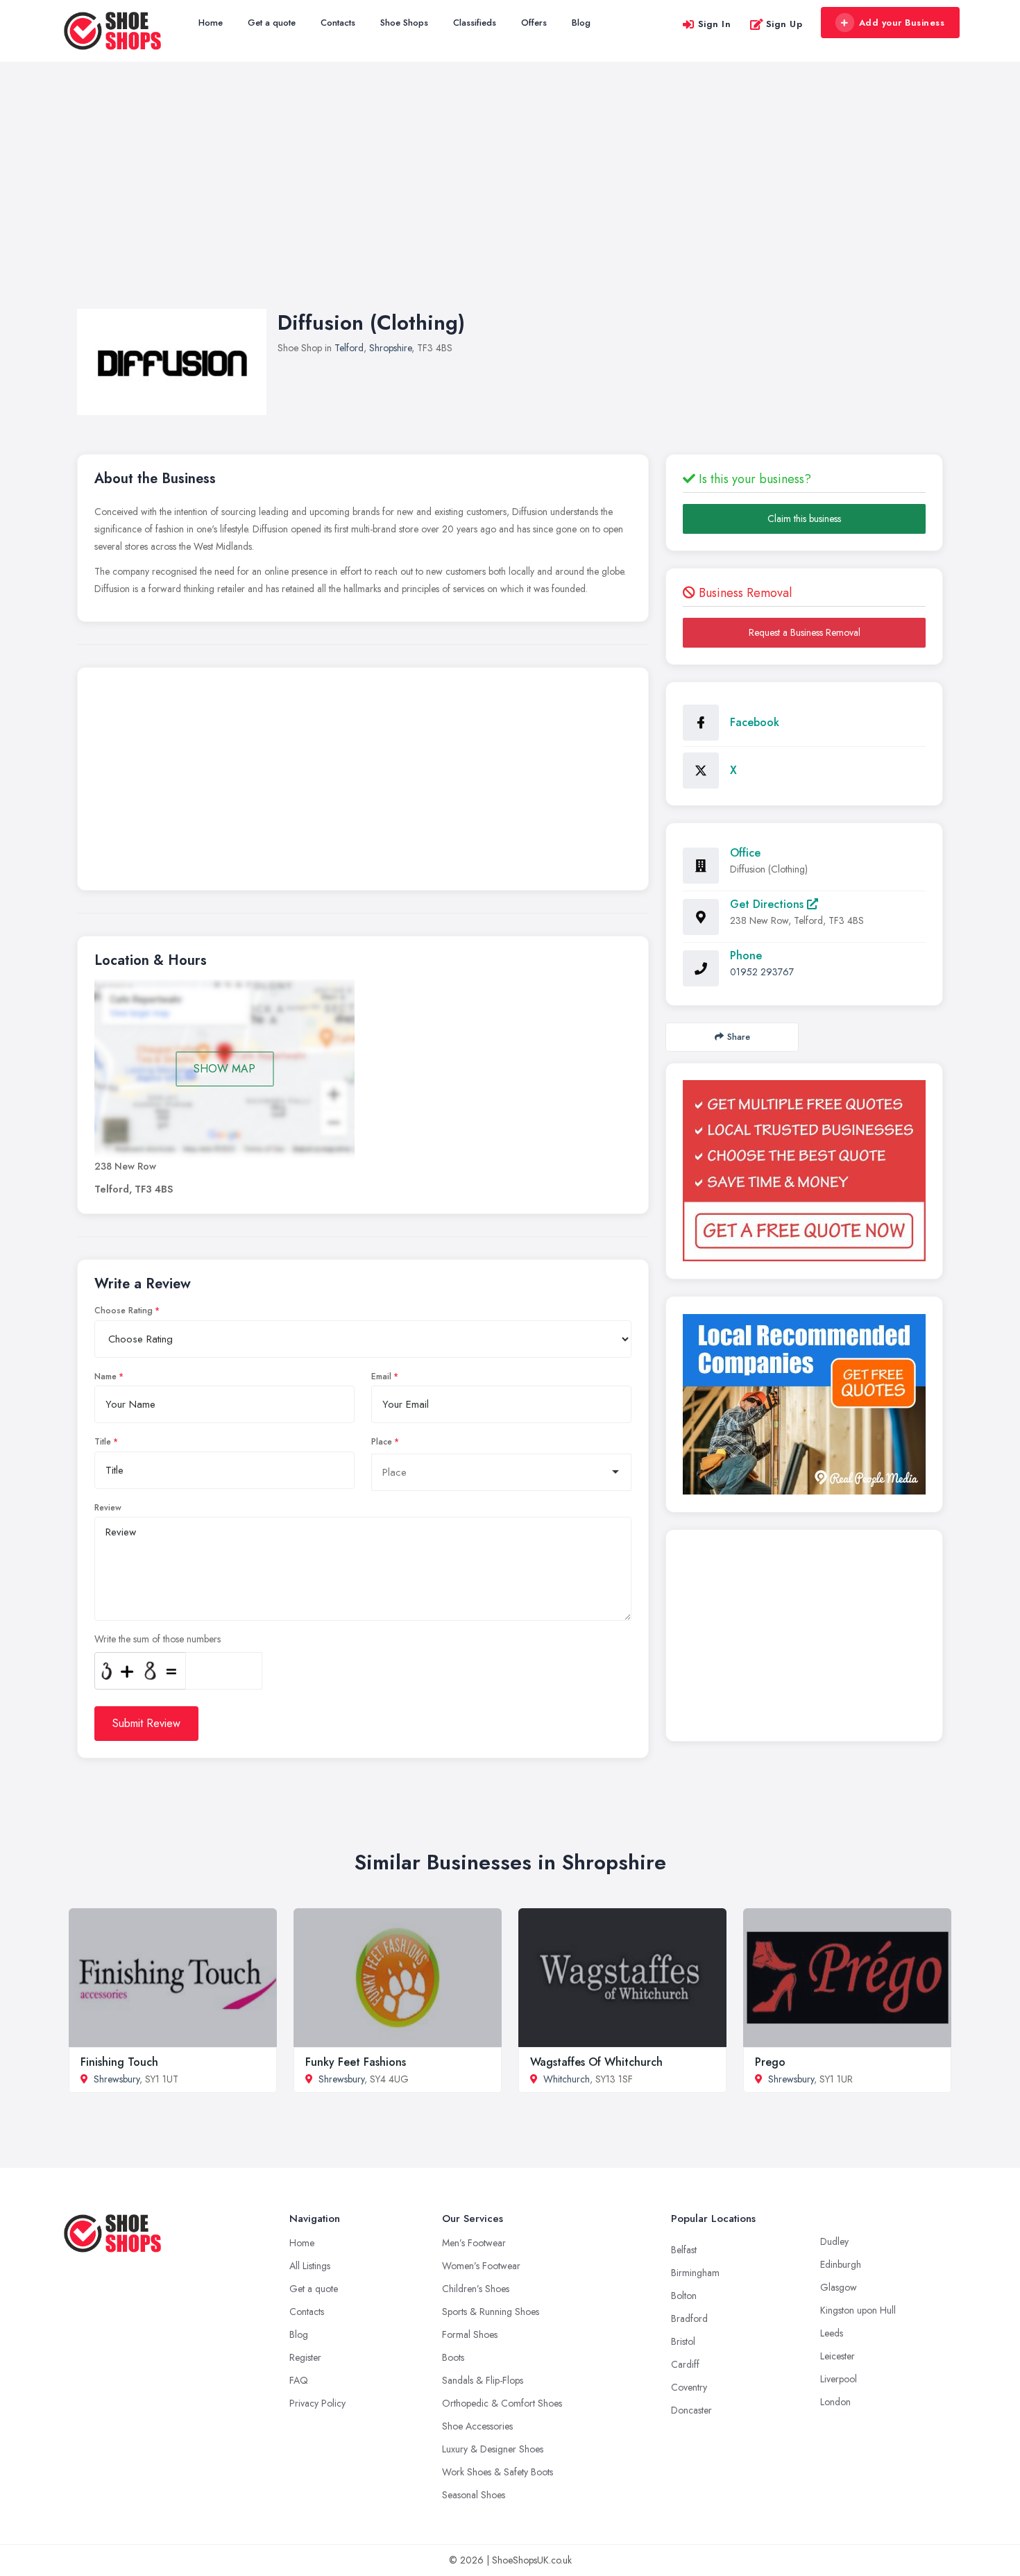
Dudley (834, 2241)
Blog (581, 23)
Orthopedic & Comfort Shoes (502, 2403)
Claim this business (804, 519)
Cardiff (685, 2364)
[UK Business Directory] (804, 1404)
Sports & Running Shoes (491, 2312)
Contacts (338, 23)
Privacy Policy (317, 2403)
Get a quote (272, 23)
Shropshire (390, 348)
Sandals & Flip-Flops (483, 2380)
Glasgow (839, 2287)
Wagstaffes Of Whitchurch (596, 2062)
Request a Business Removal (805, 632)
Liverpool (839, 2379)
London (835, 2402)
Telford (349, 348)
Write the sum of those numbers (158, 1639)
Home (211, 23)
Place (382, 1442)
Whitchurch (567, 2079)
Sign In (715, 24)
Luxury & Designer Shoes (493, 2449)
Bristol (683, 2341)
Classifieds (475, 23)
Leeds (832, 2333)
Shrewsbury (117, 2079)
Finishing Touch (119, 2062)
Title (103, 1442)
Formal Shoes (470, 2334)
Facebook (755, 722)
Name (105, 1377)
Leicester (838, 2356)
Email (381, 1377)
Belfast (684, 2250)
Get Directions (768, 904)
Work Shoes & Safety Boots (498, 2472)
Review (108, 1508)
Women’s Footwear (481, 2266)
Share (739, 1037)
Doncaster (691, 2410)
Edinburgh (841, 2264)
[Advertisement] (510, 199)
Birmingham (695, 2273)
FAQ (299, 2380)
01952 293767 (762, 972)
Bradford (689, 2318)
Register (305, 2357)
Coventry (689, 2387)
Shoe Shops (404, 23)
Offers (534, 23)
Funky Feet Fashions (356, 2062)
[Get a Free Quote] (804, 1171)
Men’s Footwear (474, 2243)
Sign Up (784, 24)
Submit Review (146, 1723)
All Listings (310, 2266)
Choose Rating (124, 1311)
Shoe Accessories (477, 2426)
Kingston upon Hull (858, 2310)
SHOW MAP (224, 1069)
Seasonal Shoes (474, 2495)
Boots (453, 2357)
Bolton (684, 2296)
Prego (770, 2062)
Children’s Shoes (476, 2289)
